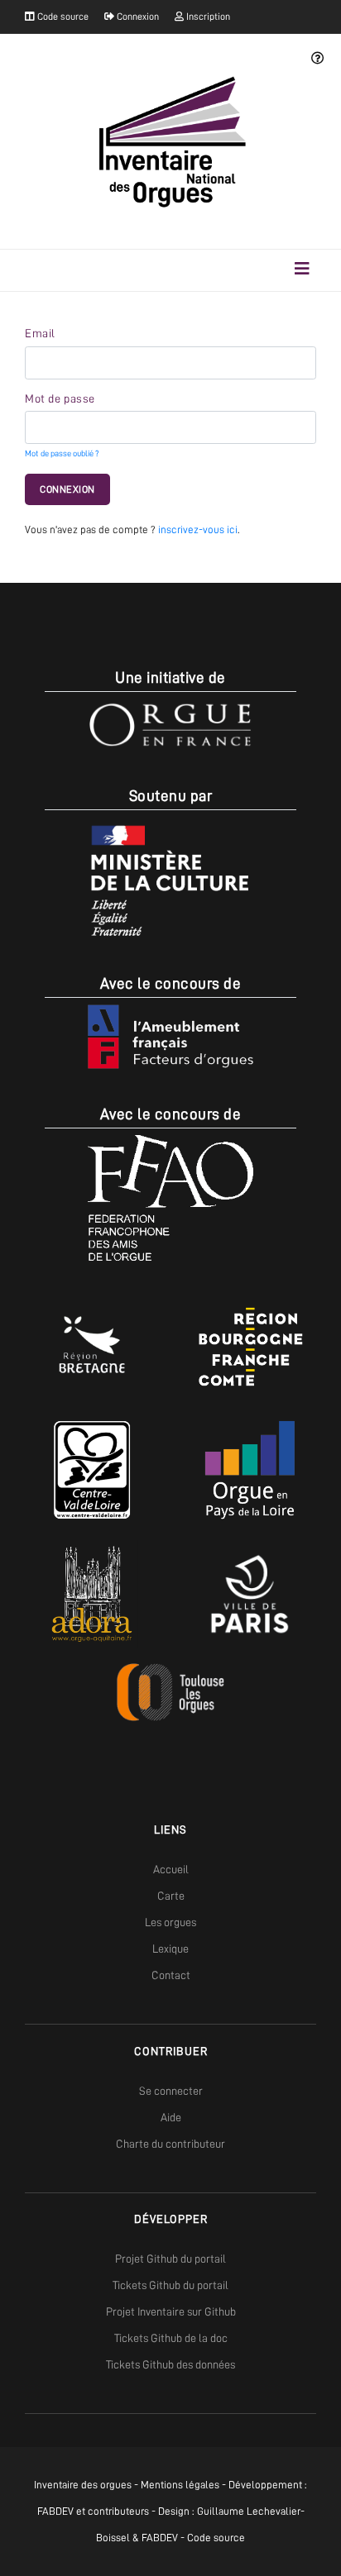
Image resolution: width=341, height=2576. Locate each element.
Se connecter (171, 2091)
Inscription (207, 17)
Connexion (137, 17)
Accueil (171, 1869)
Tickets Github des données (170, 2364)
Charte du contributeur (170, 2144)
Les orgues (170, 1922)
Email (40, 333)
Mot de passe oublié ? (62, 453)
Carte (171, 1896)
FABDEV (55, 2511)
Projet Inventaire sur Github (171, 2311)
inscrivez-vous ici (198, 530)
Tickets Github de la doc (171, 2338)
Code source (62, 17)
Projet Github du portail (170, 2259)
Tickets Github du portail (170, 2285)
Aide (171, 2117)
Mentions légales (180, 2485)
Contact (171, 1975)
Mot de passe (60, 398)
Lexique (170, 1949)
